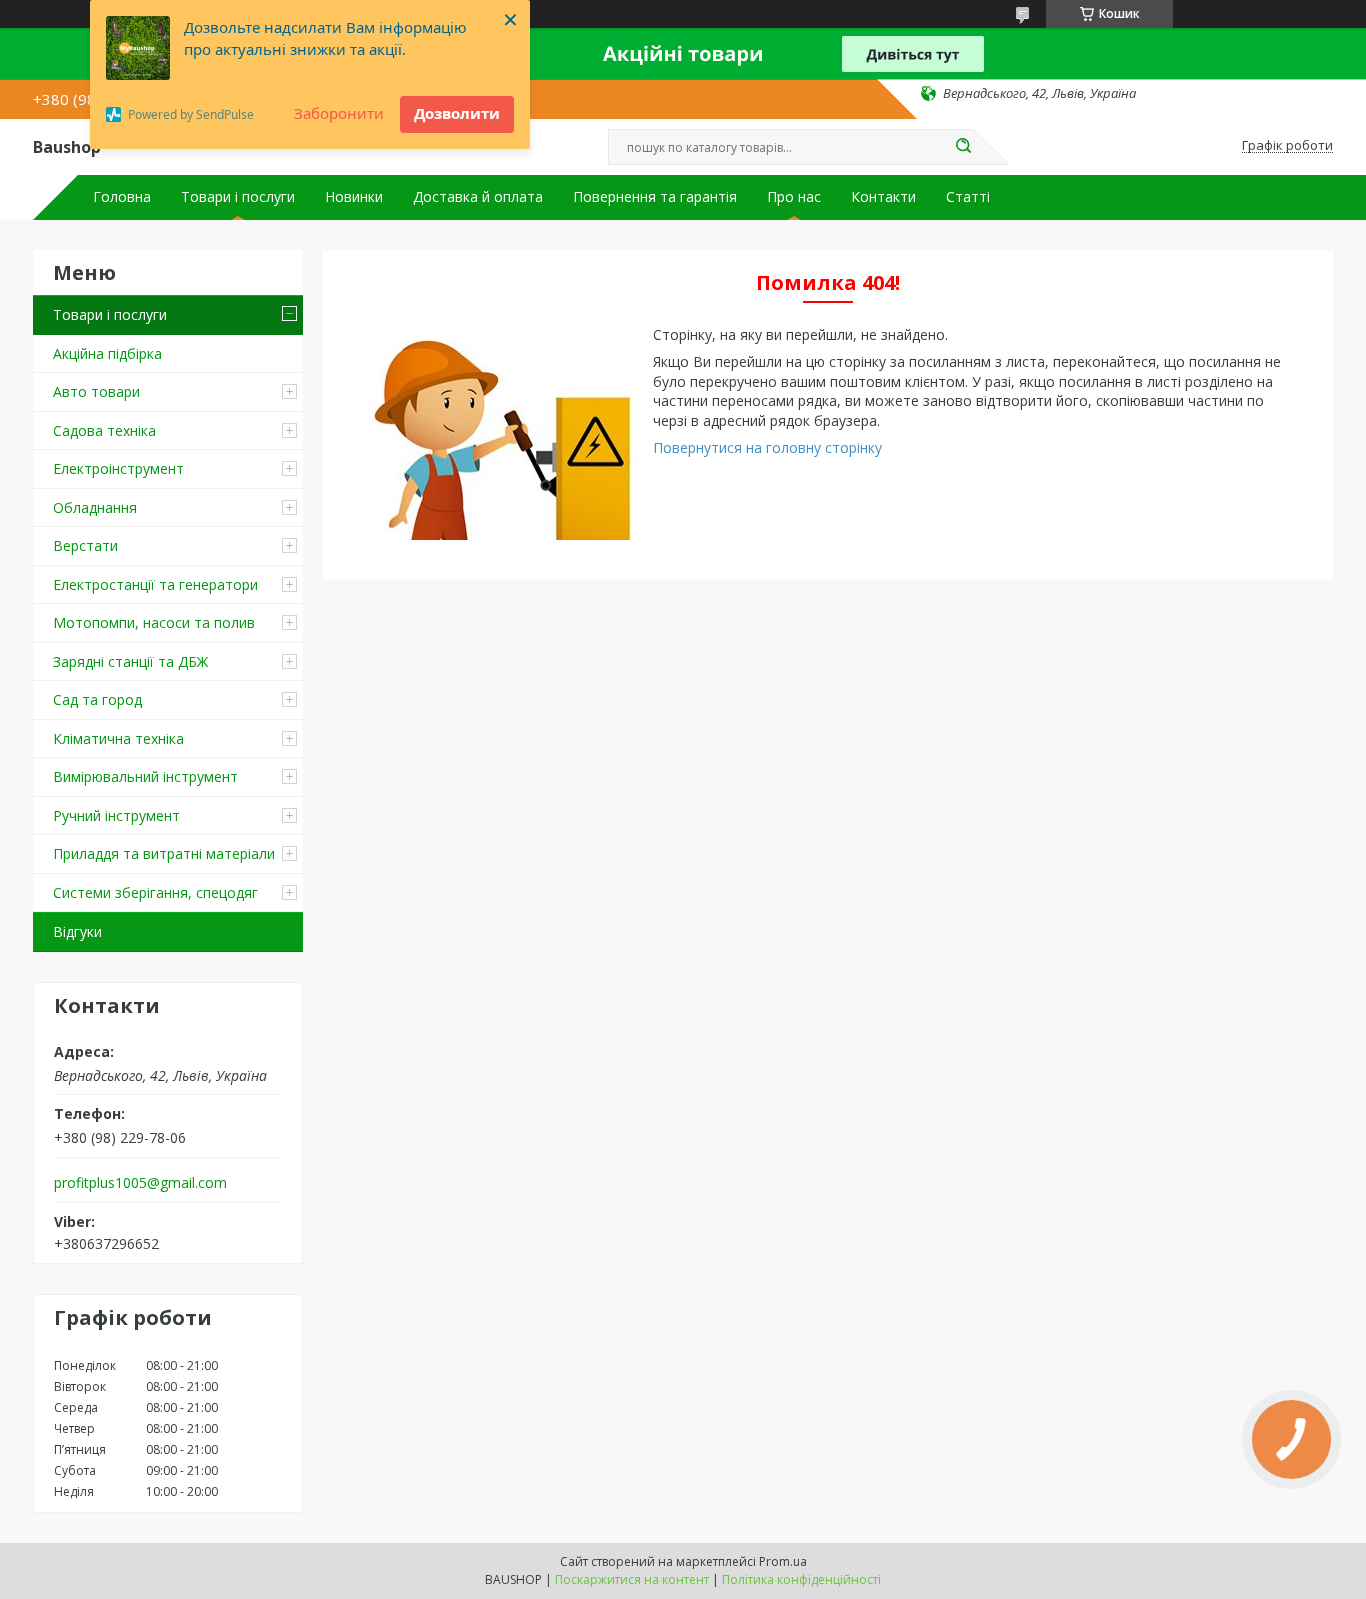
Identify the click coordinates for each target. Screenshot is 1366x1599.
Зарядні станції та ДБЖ (130, 661)
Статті (968, 197)
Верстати (85, 545)
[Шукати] (963, 147)
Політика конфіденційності (801, 1579)
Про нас (794, 197)
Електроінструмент (118, 468)
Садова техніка (104, 430)
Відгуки (77, 931)
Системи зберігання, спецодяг (155, 892)
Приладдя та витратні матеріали (164, 853)
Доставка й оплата (478, 197)
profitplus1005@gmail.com (140, 1183)
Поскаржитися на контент (632, 1579)
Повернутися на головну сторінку (767, 447)
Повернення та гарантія (655, 197)
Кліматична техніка (118, 738)
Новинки (354, 197)
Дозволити (457, 113)
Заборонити (339, 113)
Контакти (883, 197)
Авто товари (96, 391)
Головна (122, 197)
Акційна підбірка (107, 353)
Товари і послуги (238, 197)
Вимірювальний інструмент (145, 776)
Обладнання (95, 507)
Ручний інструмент (116, 815)
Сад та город (97, 699)
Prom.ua (783, 1561)
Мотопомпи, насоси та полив (154, 622)
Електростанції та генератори (155, 584)
